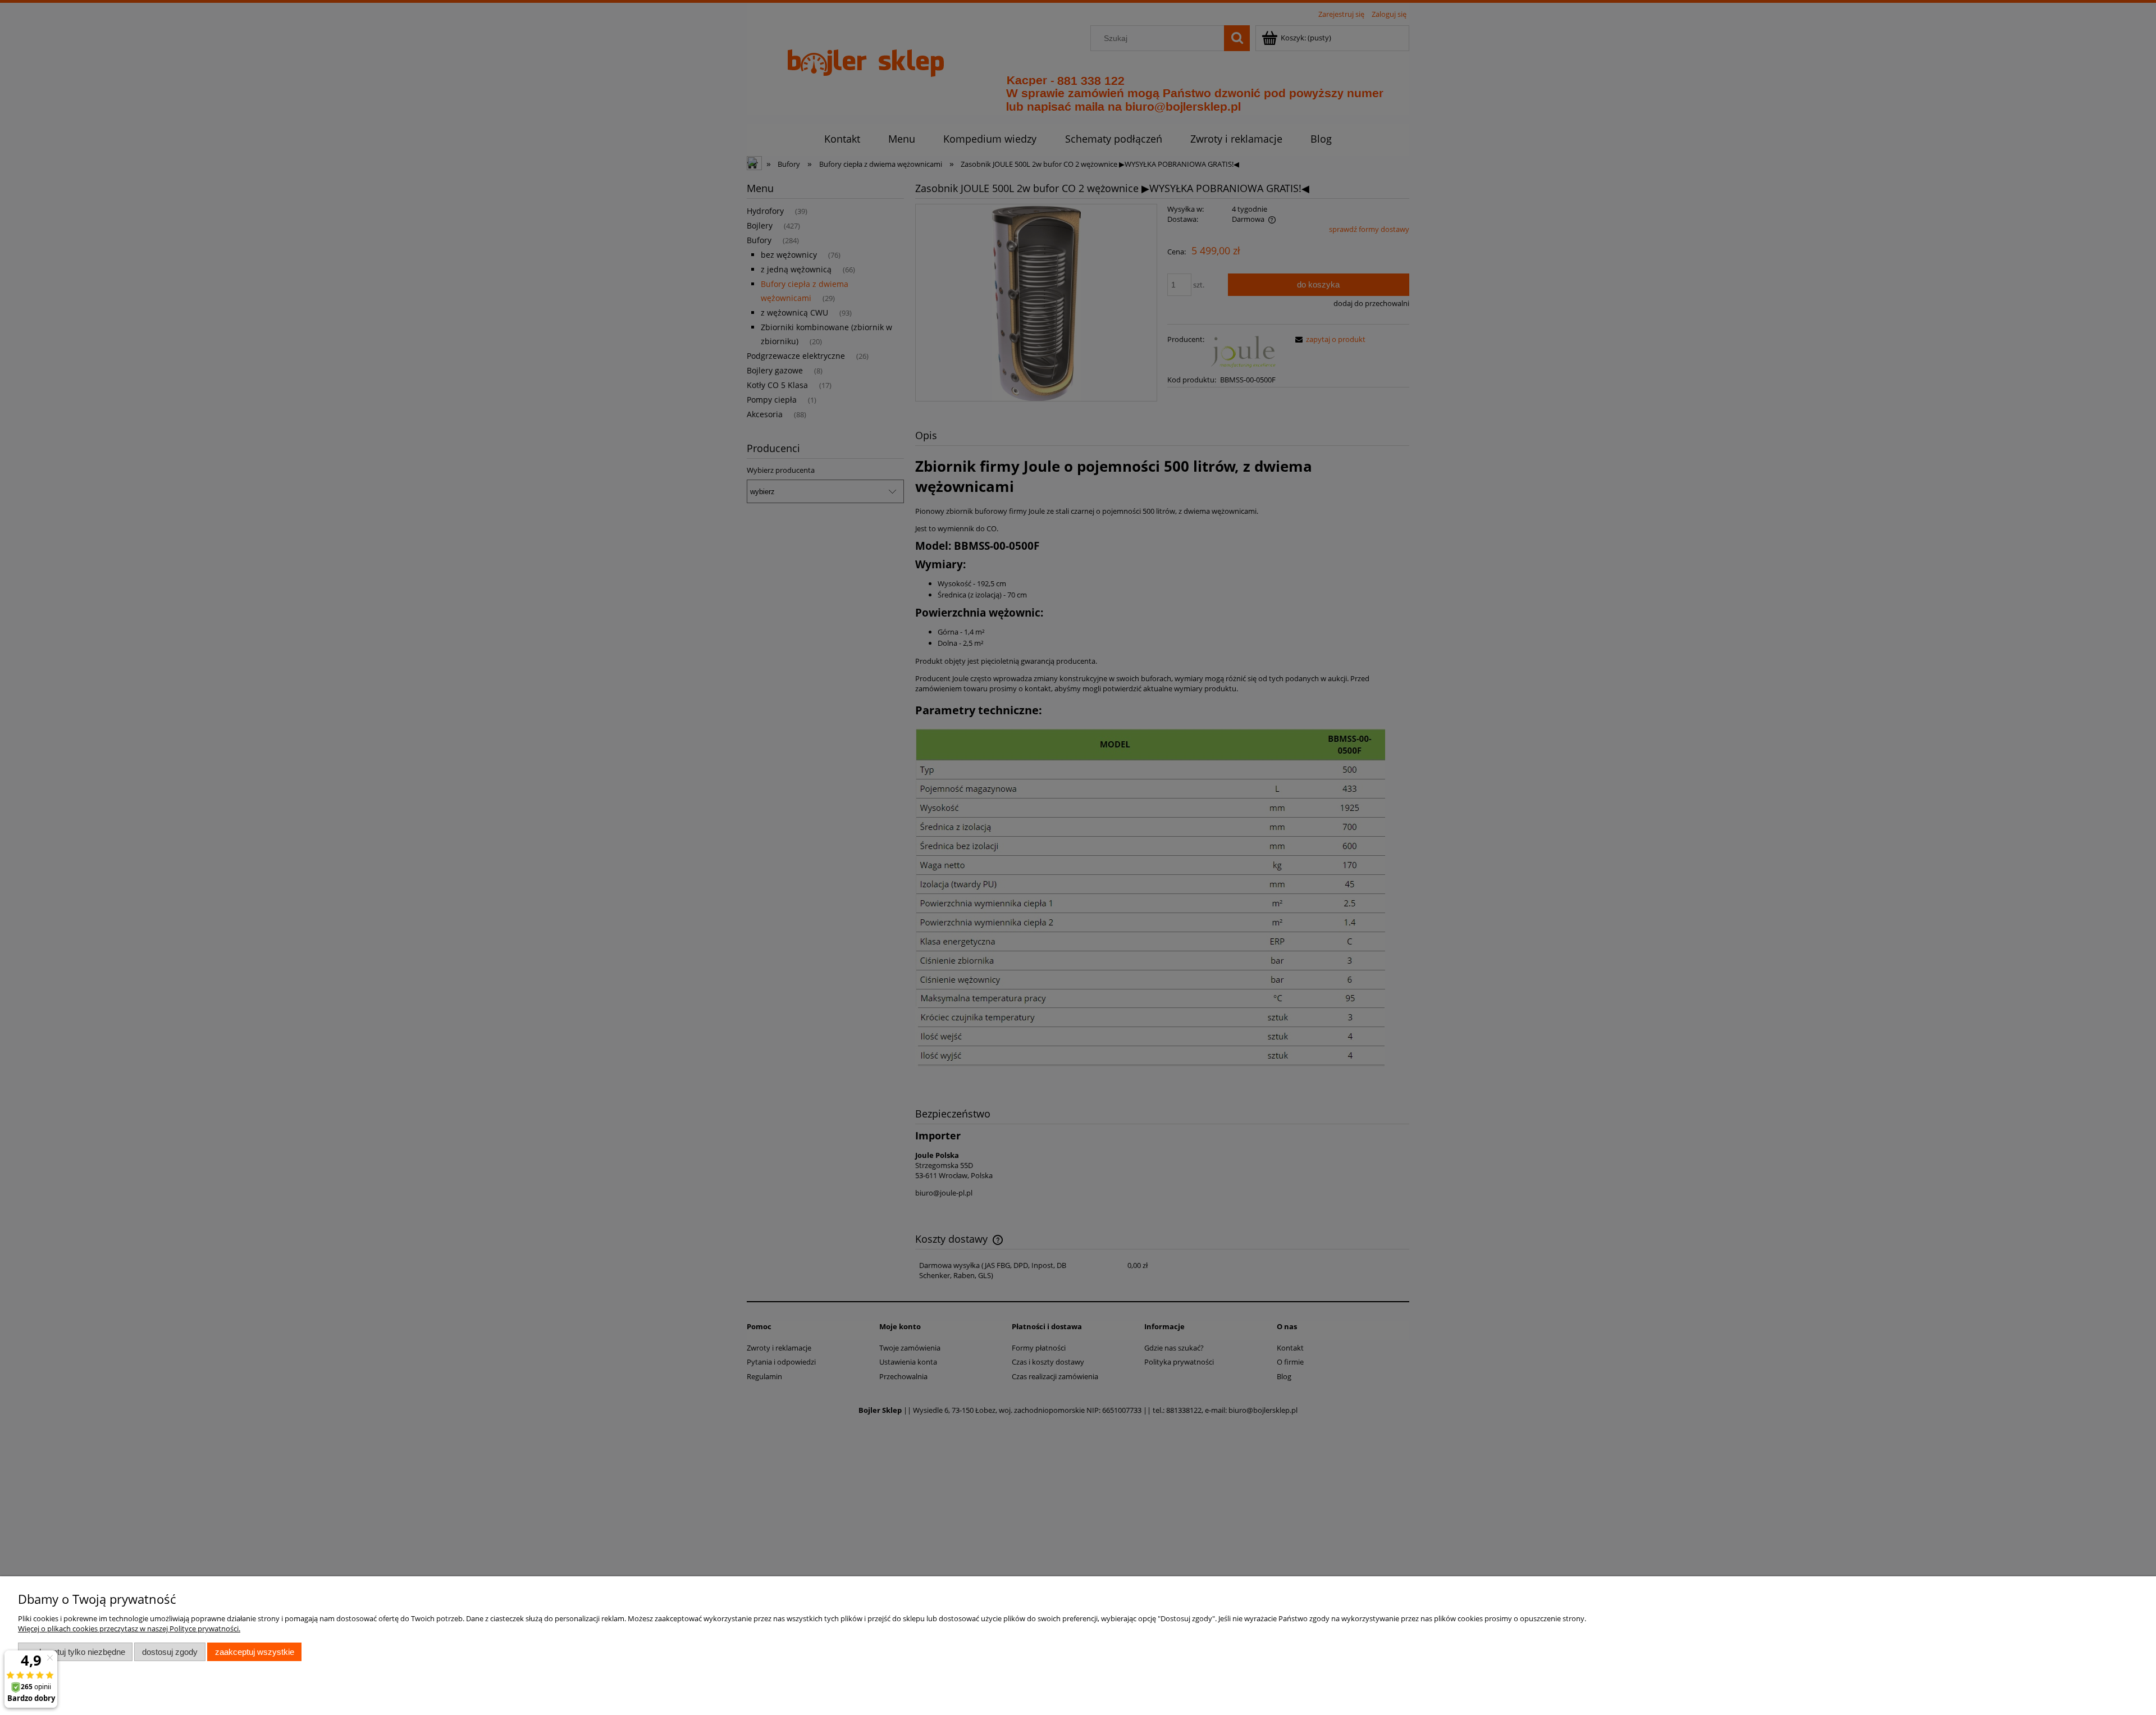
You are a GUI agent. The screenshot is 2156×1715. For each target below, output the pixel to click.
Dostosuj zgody (170, 1652)
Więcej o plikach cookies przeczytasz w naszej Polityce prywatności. (129, 1629)
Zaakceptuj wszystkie (255, 1652)
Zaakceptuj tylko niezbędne (76, 1652)
